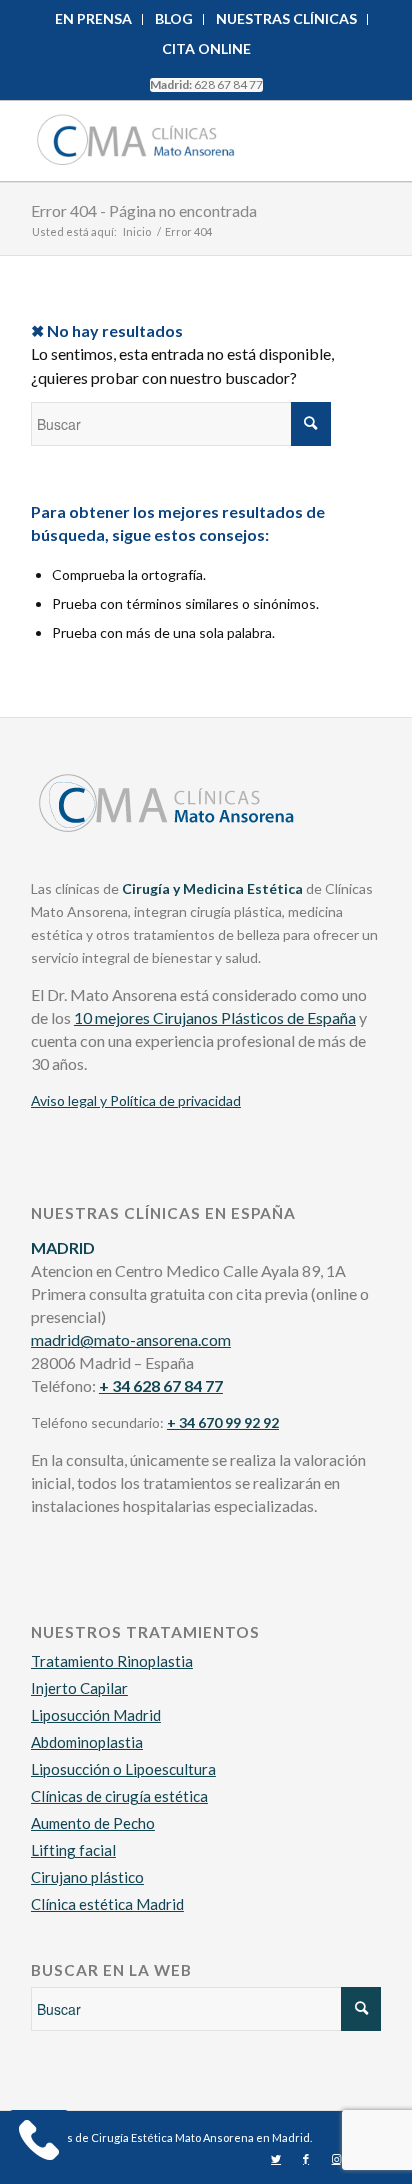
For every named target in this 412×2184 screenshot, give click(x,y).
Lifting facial (73, 1850)
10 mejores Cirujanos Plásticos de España (215, 1017)
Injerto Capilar (79, 1688)
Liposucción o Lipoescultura (123, 1769)
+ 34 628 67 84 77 (161, 1385)
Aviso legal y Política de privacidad (136, 1100)
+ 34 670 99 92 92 (223, 1422)
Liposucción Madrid (96, 1715)
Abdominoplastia (87, 1742)
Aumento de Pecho (93, 1823)
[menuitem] (94, 19)
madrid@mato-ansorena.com (131, 1339)
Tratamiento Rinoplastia (112, 1661)
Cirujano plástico (87, 1877)
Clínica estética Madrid (107, 1904)
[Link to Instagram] (336, 2159)
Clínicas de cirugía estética (119, 1796)
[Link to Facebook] (306, 2159)
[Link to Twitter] (276, 2159)
